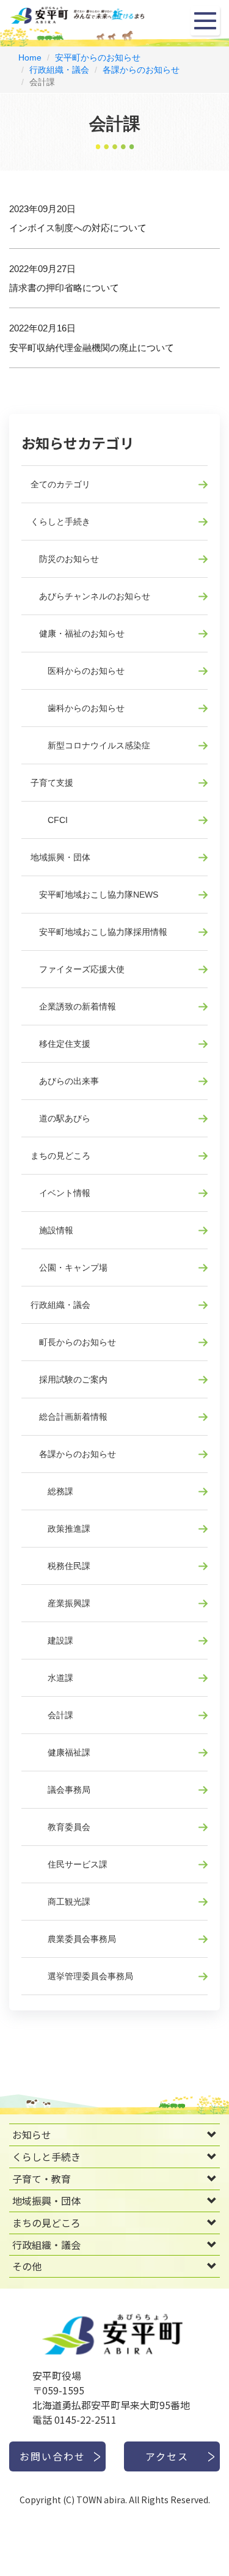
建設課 (52, 1640)
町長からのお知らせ (73, 1342)
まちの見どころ (60, 1156)
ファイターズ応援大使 (78, 969)
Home (30, 57)
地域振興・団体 (60, 857)
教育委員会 (60, 1827)
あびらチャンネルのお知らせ (90, 596)
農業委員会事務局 (73, 1939)
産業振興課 (60, 1603)
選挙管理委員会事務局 (82, 1976)
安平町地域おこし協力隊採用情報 (99, 932)
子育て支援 (52, 783)
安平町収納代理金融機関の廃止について (92, 348)
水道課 (52, 1678)
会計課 (52, 1715)
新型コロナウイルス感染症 (90, 745)
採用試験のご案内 (69, 1379)
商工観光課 (60, 1902)
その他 (27, 2266)
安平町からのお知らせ (98, 57)
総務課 (52, 1491)
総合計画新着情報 (69, 1417)
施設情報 (52, 1230)
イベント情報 (60, 1193)
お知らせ (32, 2135)
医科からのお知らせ (78, 671)
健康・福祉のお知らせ (78, 633)
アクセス (167, 2456)
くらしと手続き (60, 522)
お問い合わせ (53, 2456)
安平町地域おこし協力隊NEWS (94, 895)
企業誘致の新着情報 (73, 1006)
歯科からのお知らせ (78, 708)
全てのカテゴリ (60, 484)
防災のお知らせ (65, 559)
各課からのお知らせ (141, 70)
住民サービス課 (69, 1864)
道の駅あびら (60, 1118)
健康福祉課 (60, 1752)
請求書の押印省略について (64, 288)
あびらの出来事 (65, 1081)
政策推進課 (60, 1529)
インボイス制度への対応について (78, 228)
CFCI (49, 820)
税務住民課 (60, 1566)
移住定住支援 (60, 1044)
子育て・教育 (42, 2179)
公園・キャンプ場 (69, 1268)
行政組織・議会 (59, 70)
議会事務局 (60, 1790)
